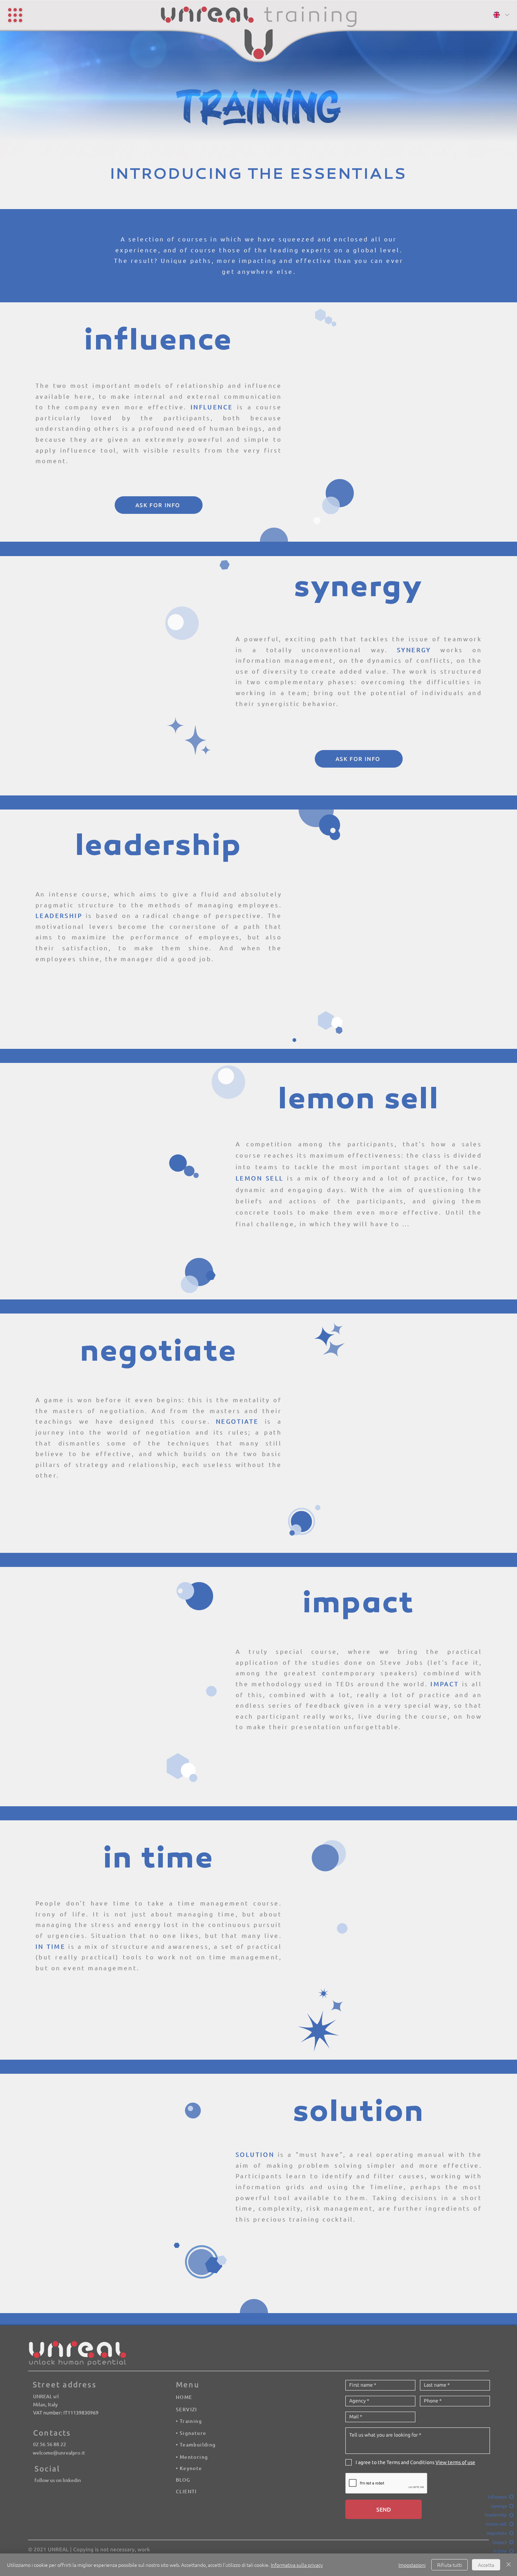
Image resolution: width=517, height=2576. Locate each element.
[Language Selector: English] (501, 15)
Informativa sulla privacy (297, 2565)
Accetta (486, 2565)
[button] (19, 18)
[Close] (509, 2565)
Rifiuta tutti (449, 2565)
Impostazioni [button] (412, 2565)
